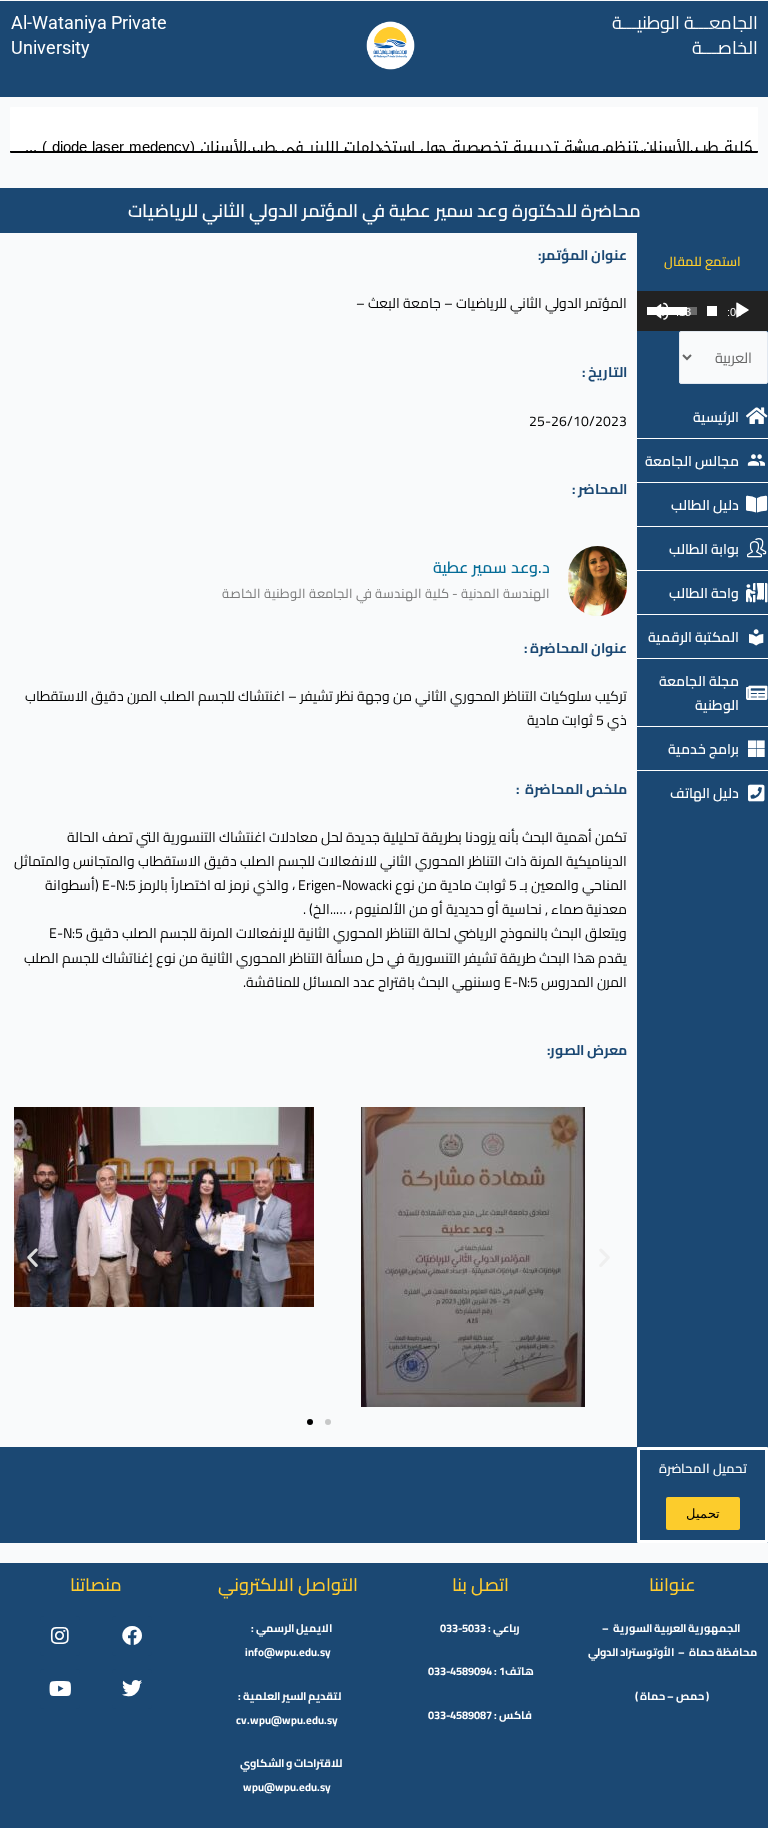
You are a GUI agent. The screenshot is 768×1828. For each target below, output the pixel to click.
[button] (32, 1256)
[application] (702, 311)
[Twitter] (132, 1689)
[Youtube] (60, 1689)
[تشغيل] (742, 311)
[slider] (712, 311)
